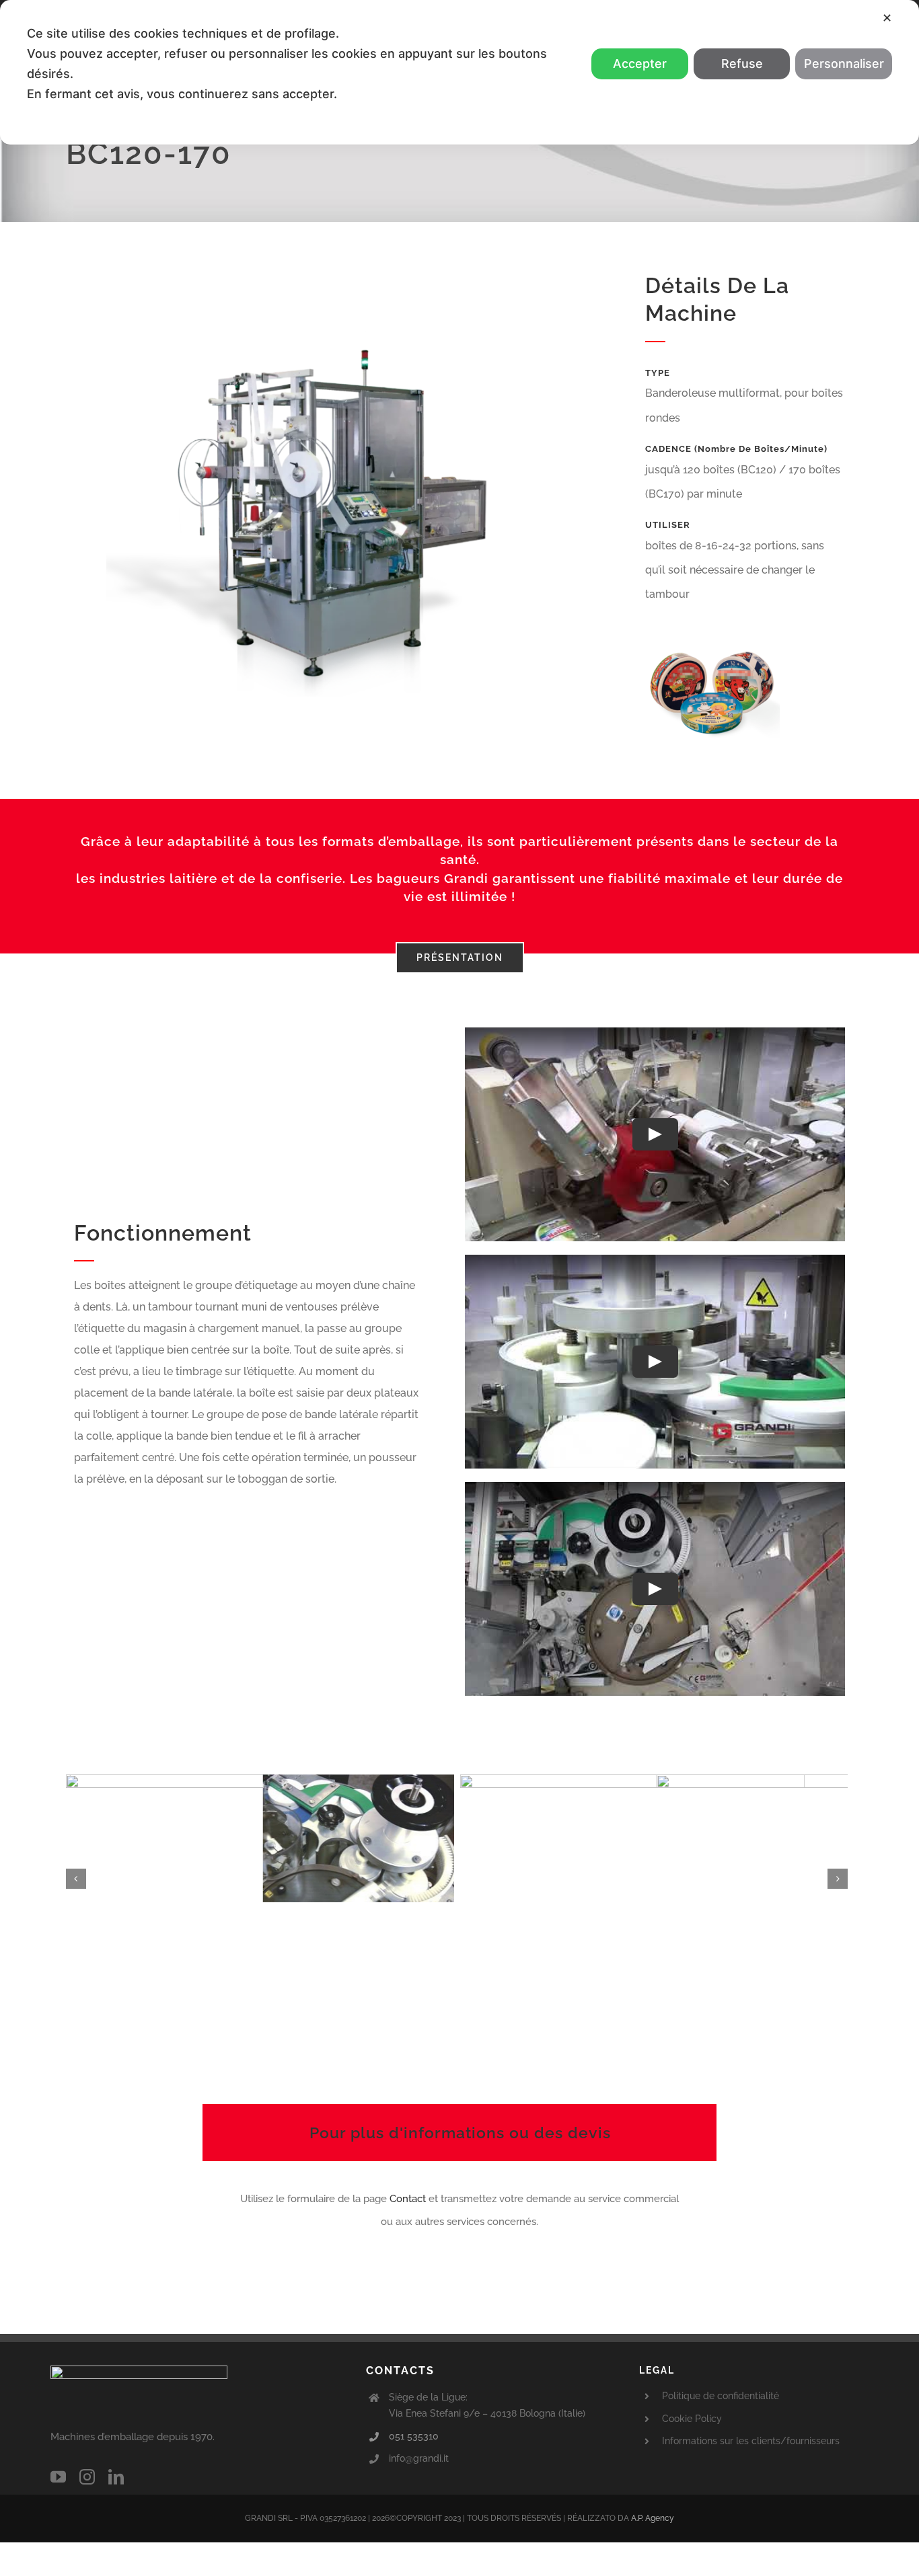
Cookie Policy (692, 2419)
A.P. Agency (653, 2518)
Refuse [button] (742, 64)
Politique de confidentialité (721, 2396)
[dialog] (459, 72)
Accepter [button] (640, 64)
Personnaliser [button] (844, 64)
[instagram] (87, 2477)
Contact (409, 2199)
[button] (76, 1879)
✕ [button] (887, 18)
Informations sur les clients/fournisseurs (751, 2441)
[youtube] (58, 2477)
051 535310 (414, 2436)
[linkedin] (116, 2477)
